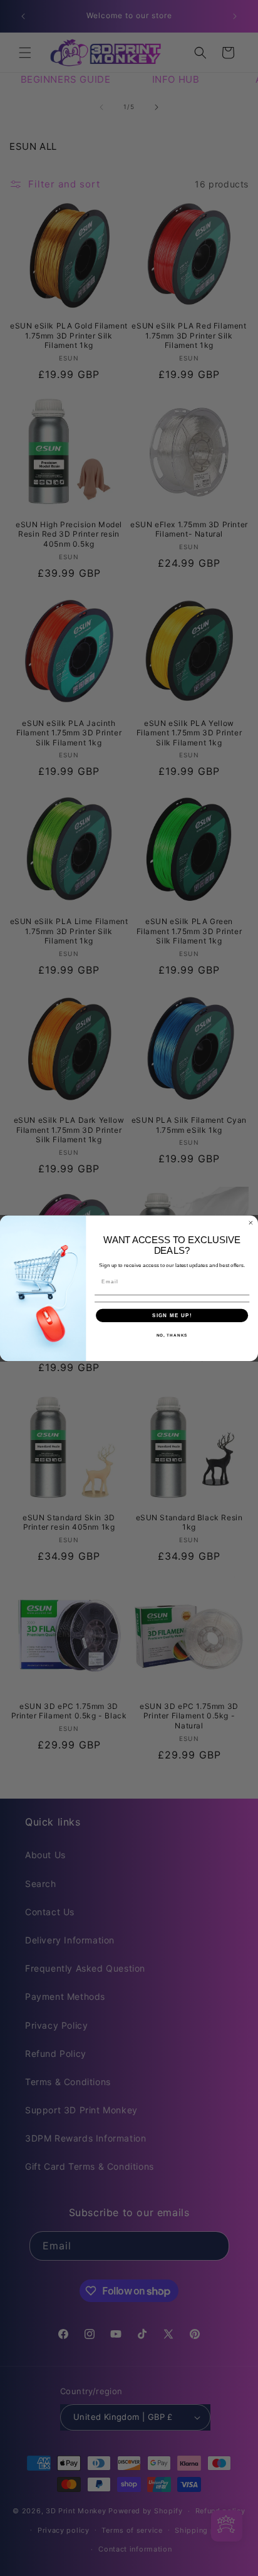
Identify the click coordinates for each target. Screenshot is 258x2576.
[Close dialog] (251, 1223)
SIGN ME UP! (172, 1315)
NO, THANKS (172, 1335)
